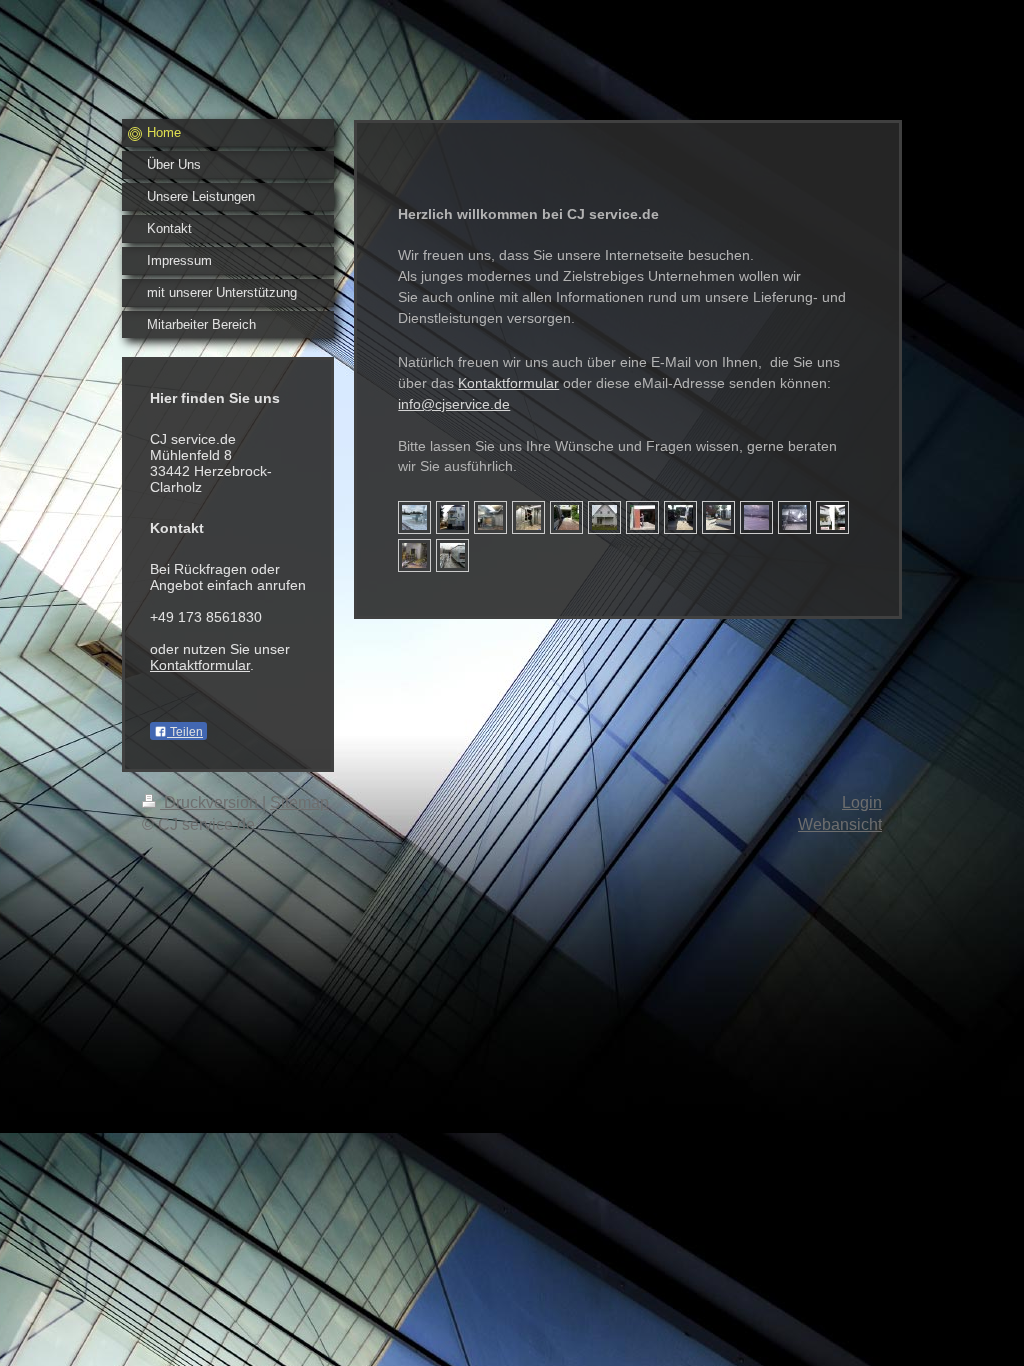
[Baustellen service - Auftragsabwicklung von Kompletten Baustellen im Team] (680, 517)
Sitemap (299, 802)
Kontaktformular (200, 665)
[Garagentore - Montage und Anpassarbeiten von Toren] (566, 517)
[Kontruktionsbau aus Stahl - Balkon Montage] (452, 517)
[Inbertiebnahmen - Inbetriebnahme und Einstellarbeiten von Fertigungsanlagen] (490, 517)
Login (862, 802)
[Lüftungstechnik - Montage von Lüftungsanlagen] (414, 517)
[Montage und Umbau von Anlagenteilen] (452, 555)
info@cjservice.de (454, 404)
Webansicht (840, 824)
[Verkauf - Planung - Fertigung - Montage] (832, 517)
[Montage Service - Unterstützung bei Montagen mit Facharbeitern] (756, 517)
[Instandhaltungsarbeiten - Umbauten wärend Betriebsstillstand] (414, 555)
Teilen (185, 732)
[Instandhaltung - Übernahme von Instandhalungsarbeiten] (528, 517)
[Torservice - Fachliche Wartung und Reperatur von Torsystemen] (642, 517)
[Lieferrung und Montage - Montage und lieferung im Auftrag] (718, 517)
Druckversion (211, 802)
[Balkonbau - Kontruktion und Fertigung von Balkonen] (604, 517)
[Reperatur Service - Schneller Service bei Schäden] (794, 517)
